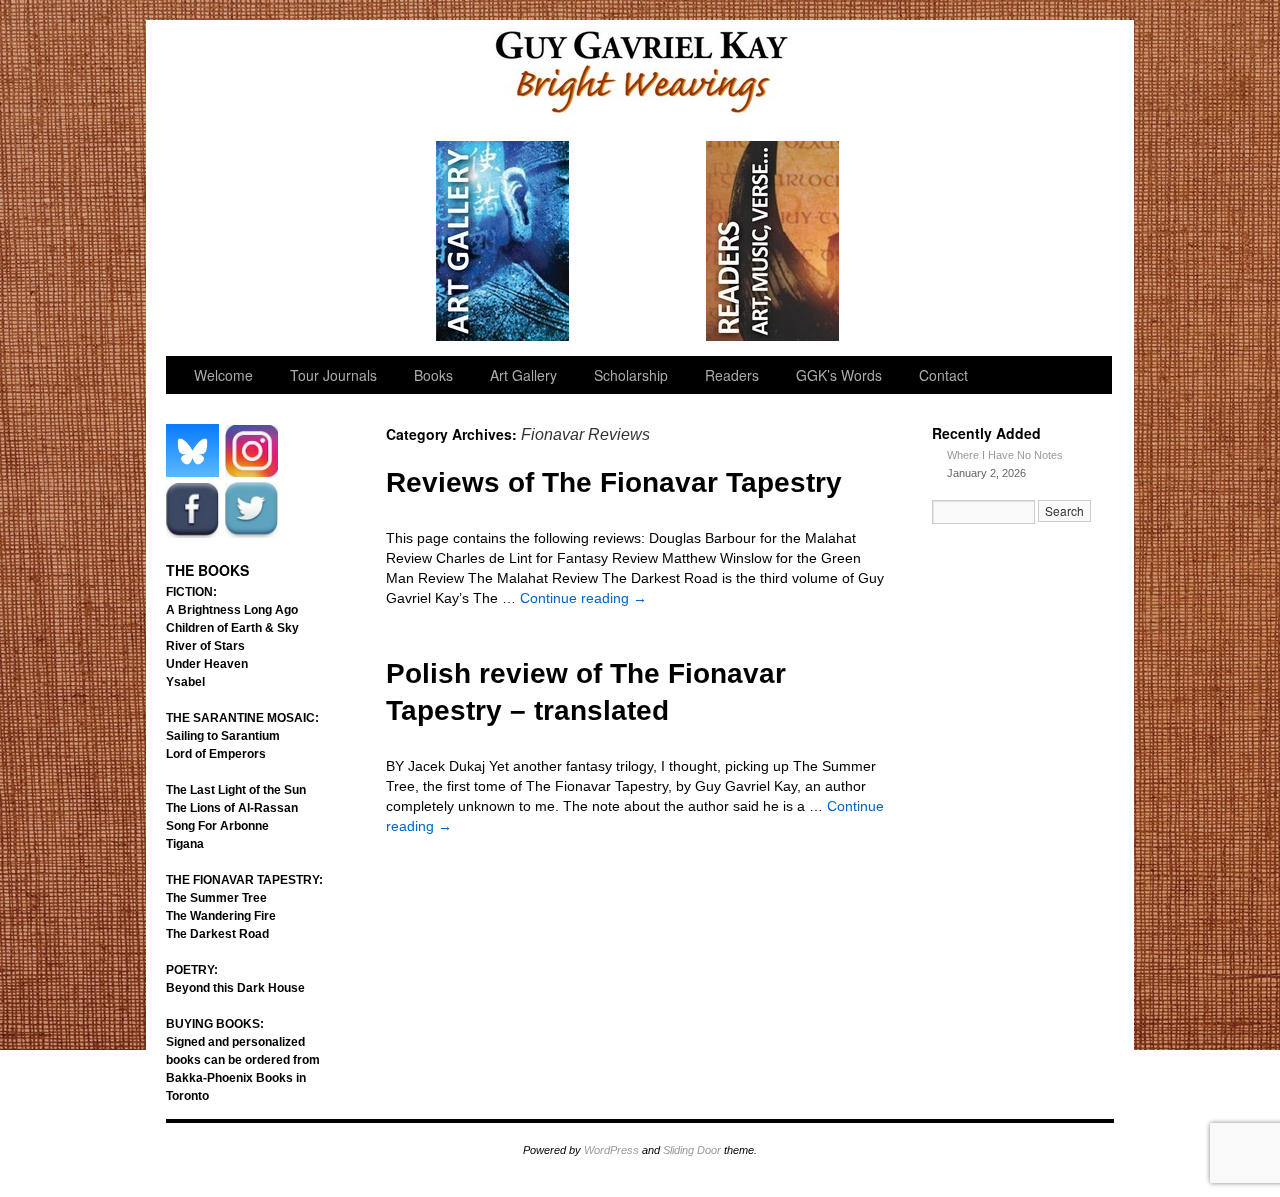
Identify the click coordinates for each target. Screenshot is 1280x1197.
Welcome (233, 241)
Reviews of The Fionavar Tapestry (614, 482)
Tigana (185, 844)
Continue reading (583, 598)
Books (433, 375)
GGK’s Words (1042, 241)
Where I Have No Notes (1005, 455)
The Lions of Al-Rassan (232, 808)
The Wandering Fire (221, 916)
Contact (943, 375)
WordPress (611, 1150)
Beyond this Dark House (235, 988)
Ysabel (185, 682)
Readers (773, 241)
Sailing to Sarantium (223, 736)
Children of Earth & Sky (232, 628)
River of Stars (205, 646)
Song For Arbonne (217, 826)
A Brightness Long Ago (232, 610)
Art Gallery (503, 241)
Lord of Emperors (216, 754)
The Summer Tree (216, 898)
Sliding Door (692, 1150)
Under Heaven (207, 664)
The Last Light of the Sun (236, 790)
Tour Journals (368, 241)
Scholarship (638, 241)
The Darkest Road (217, 934)
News (908, 241)
